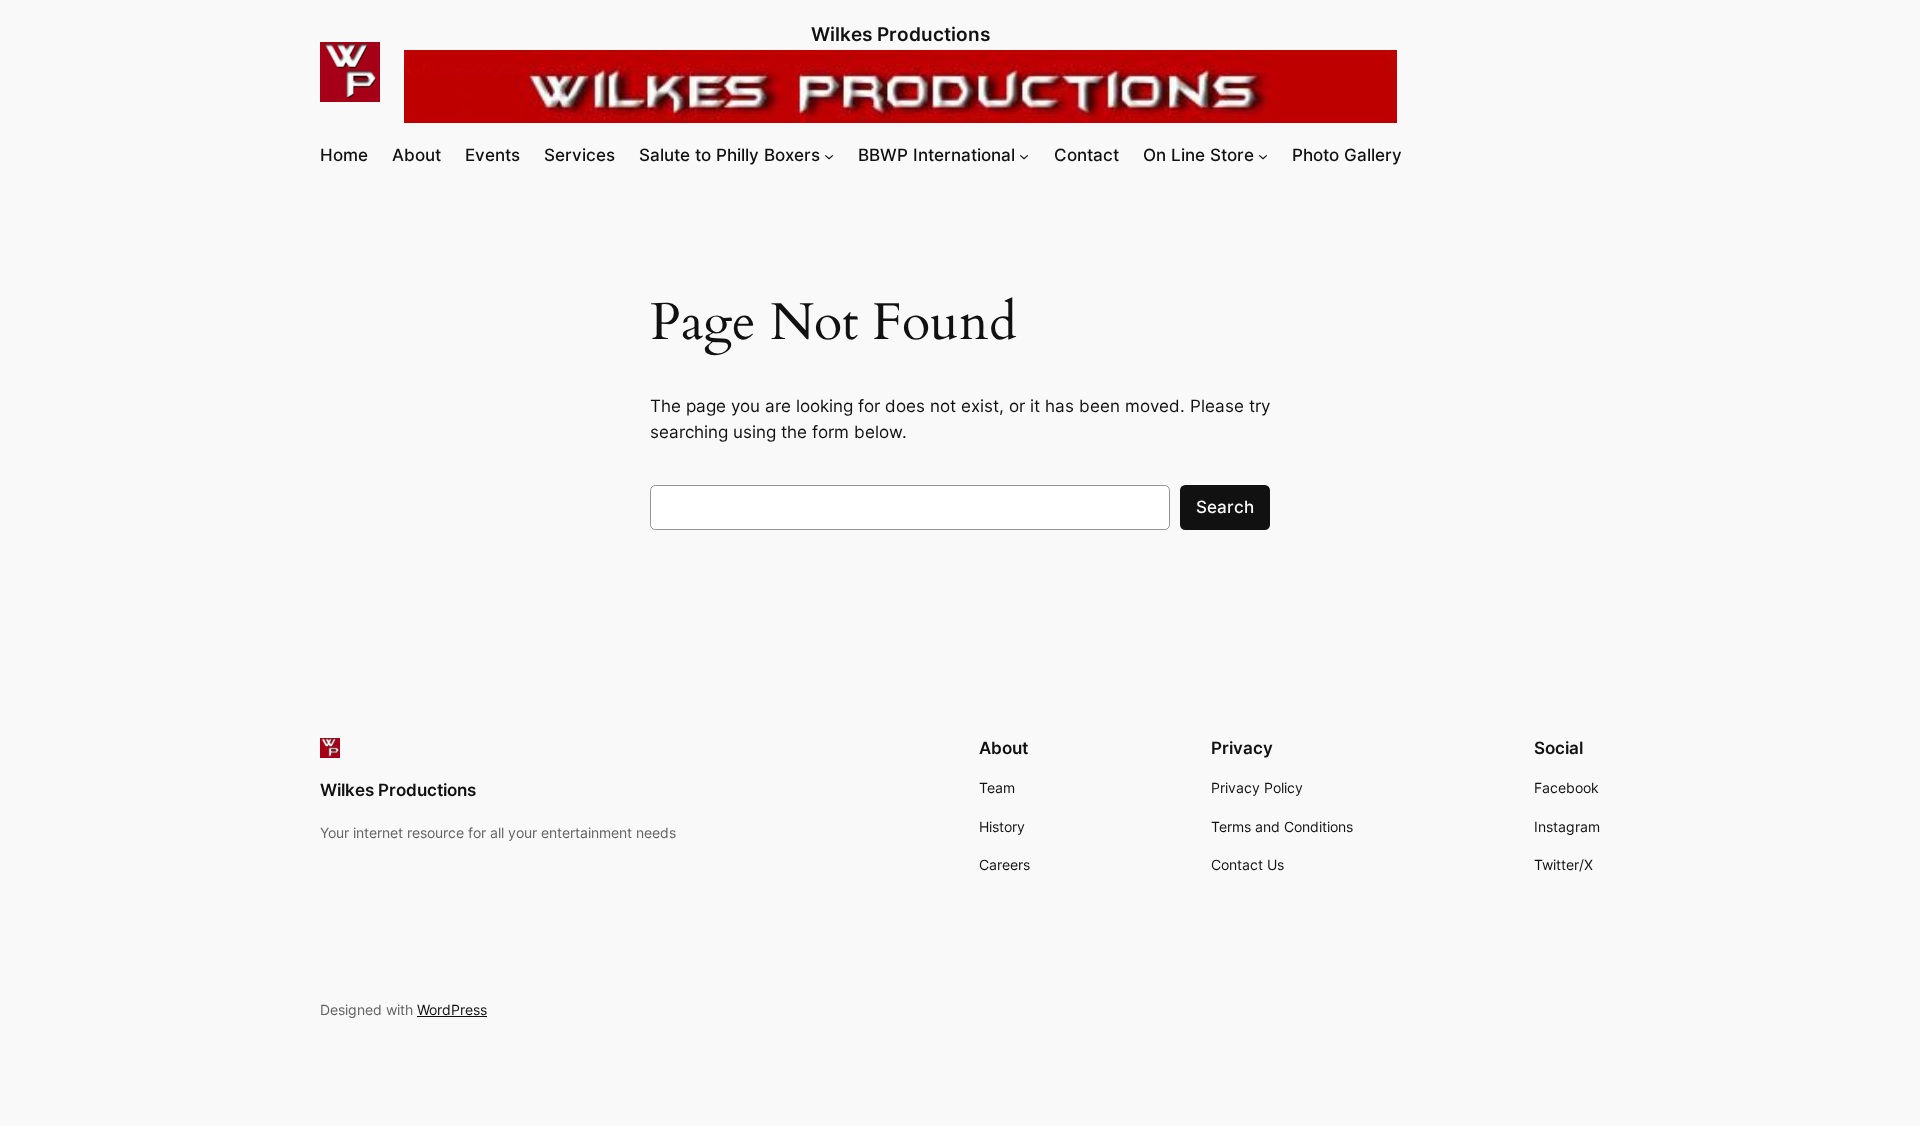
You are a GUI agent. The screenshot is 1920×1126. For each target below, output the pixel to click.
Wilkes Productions (900, 34)
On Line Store (1198, 155)
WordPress (452, 1009)
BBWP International (936, 155)
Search (1225, 507)
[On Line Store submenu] (1263, 155)
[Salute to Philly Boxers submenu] (829, 155)
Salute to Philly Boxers (729, 155)
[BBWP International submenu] (1024, 155)
